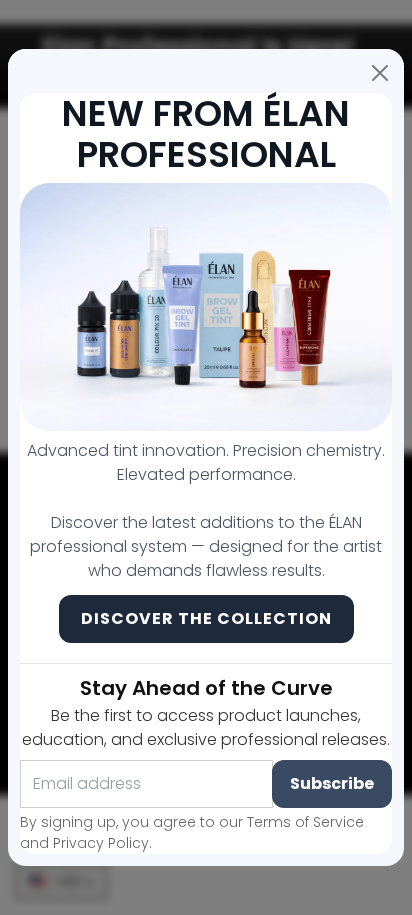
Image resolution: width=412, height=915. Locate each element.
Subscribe (332, 783)
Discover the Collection (206, 618)
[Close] (380, 73)
